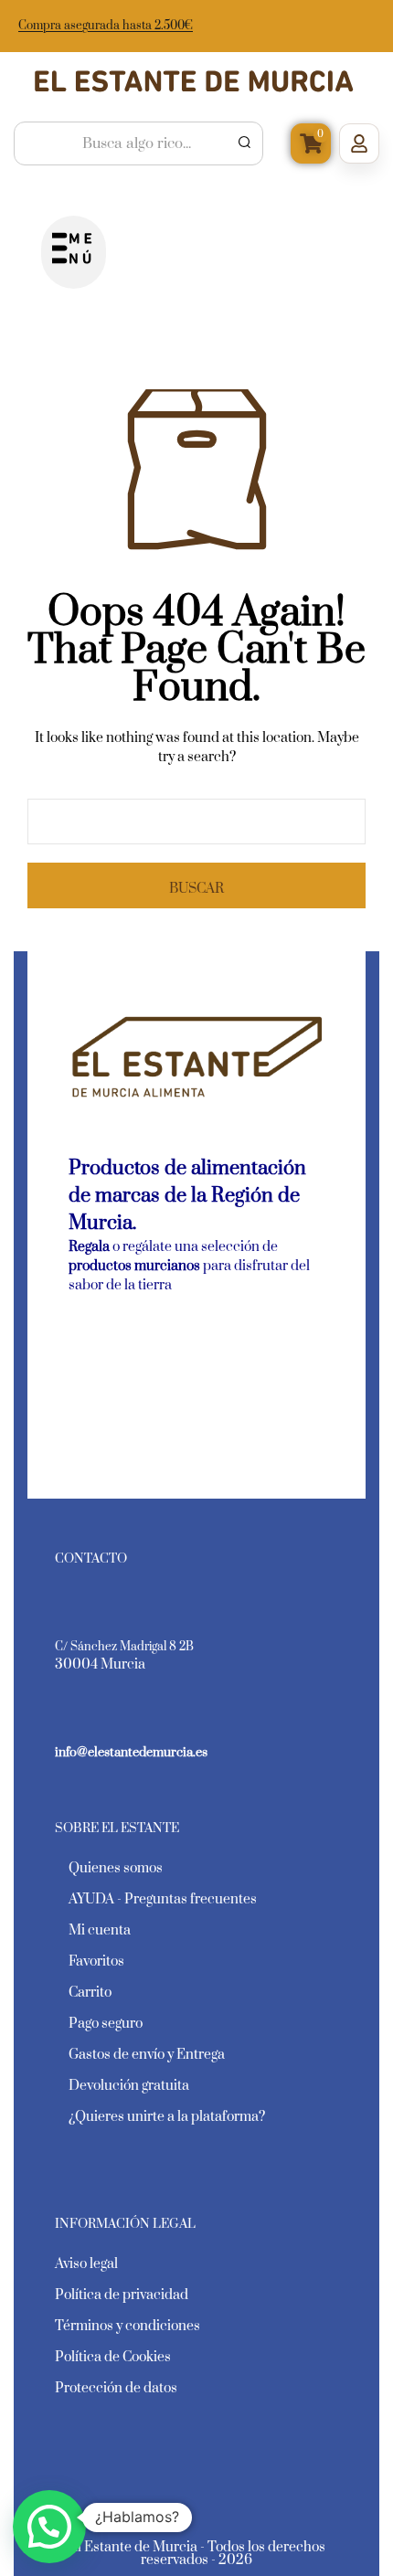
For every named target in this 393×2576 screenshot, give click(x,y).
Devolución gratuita (129, 2086)
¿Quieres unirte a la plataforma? (167, 2117)
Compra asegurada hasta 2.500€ (106, 26)
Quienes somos (116, 1868)
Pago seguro (106, 2024)
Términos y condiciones (127, 2326)
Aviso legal (86, 2264)
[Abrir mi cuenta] (359, 143)
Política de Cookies (113, 2357)
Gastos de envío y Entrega (147, 2055)
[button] (74, 252)
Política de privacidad (122, 2295)
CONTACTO (91, 1559)
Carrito (90, 1993)
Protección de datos (116, 2388)
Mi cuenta (100, 1930)
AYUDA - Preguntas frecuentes (163, 1899)
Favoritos (96, 1961)
